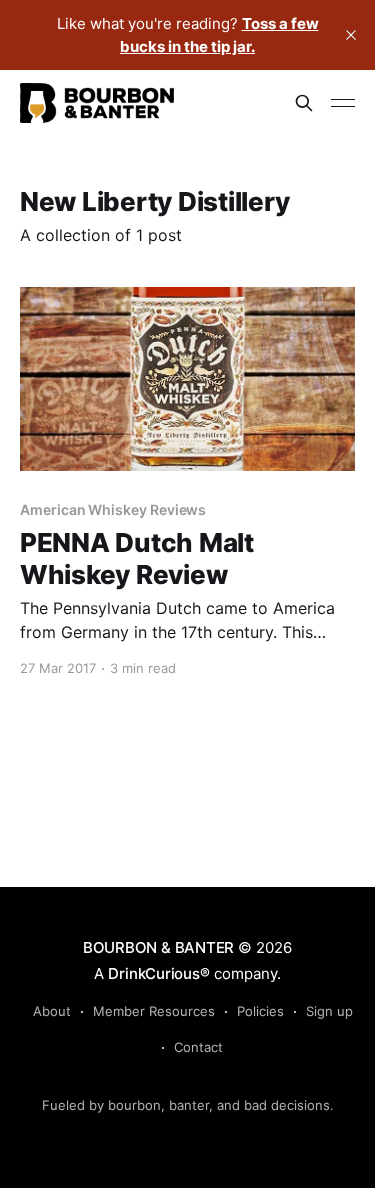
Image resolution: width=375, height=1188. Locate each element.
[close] (351, 35)
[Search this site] (304, 103)
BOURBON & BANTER (158, 947)
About (52, 1011)
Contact (198, 1047)
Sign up (329, 1011)
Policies (260, 1011)
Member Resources (154, 1011)
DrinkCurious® (158, 973)
